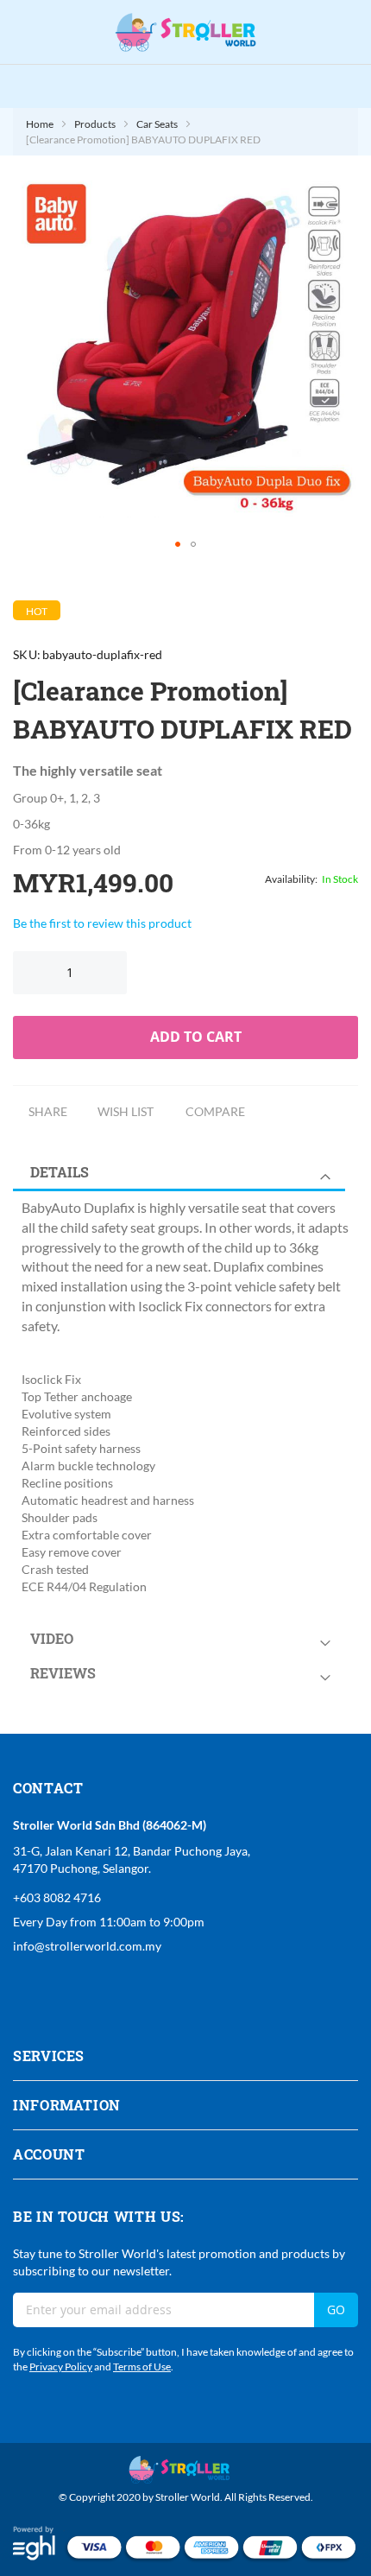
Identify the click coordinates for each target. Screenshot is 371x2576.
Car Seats (157, 124)
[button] (178, 544)
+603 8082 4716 (57, 1897)
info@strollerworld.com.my (87, 1946)
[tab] (185, 1172)
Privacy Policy (61, 2367)
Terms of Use (142, 2367)
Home (40, 124)
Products (95, 124)
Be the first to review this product (102, 923)
